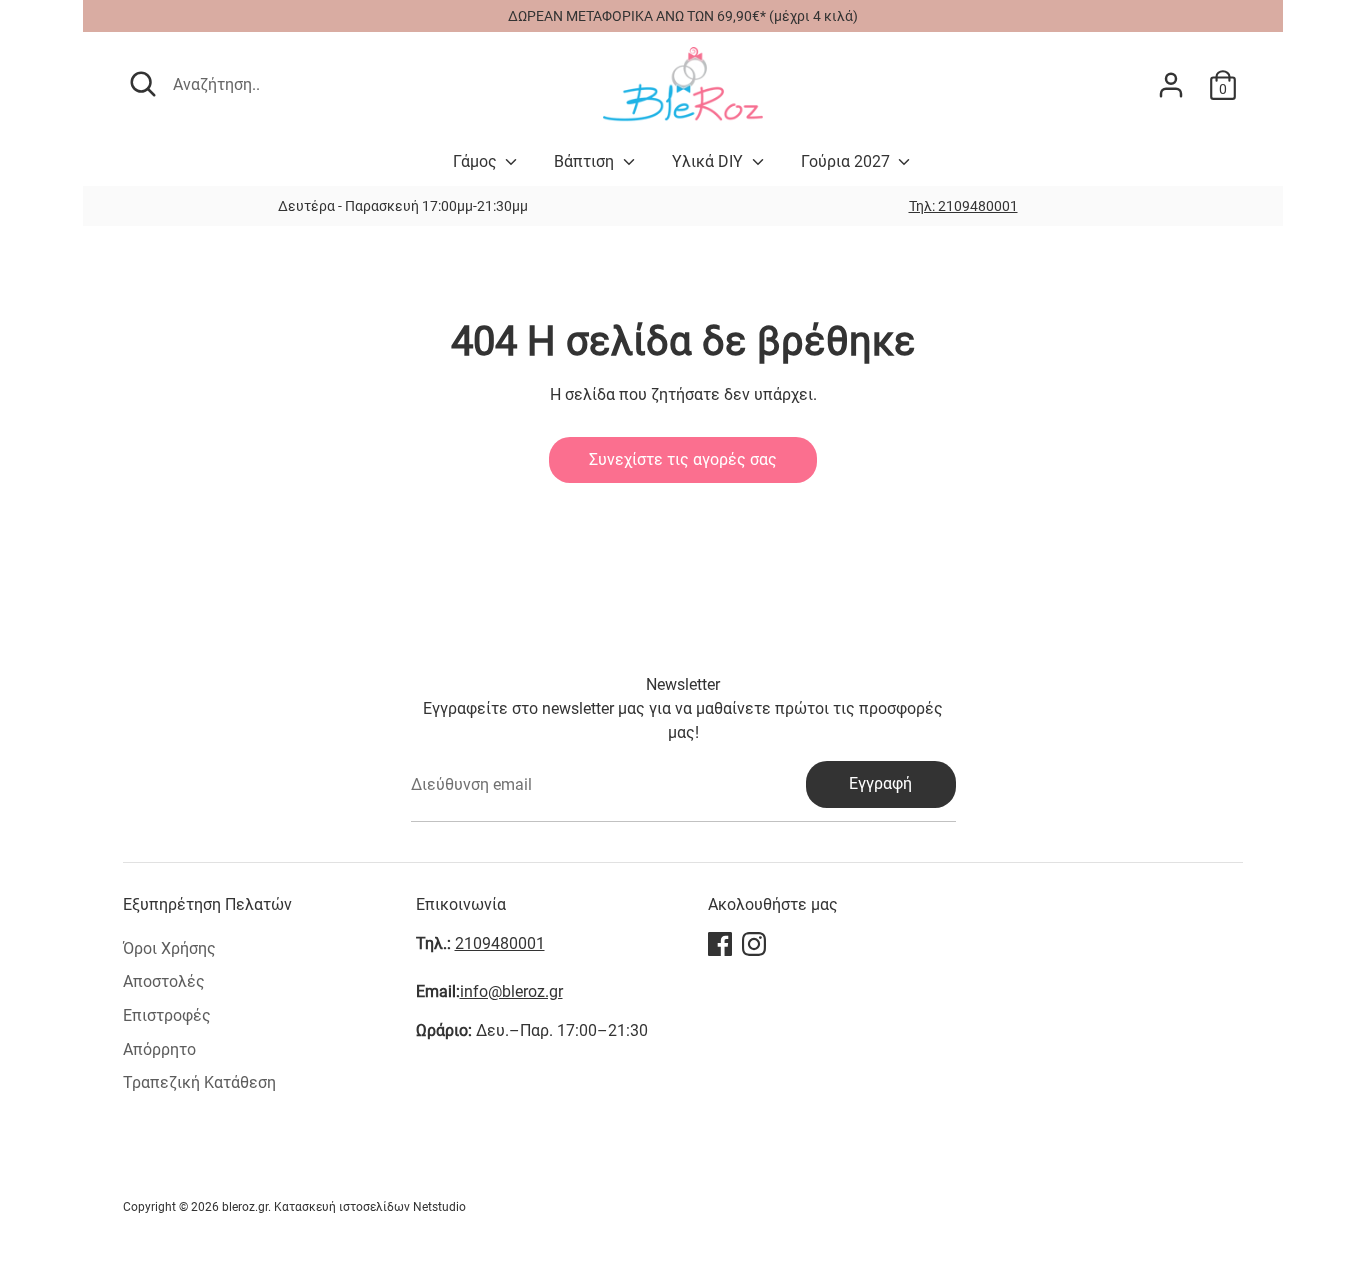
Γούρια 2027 (847, 161)
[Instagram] (754, 944)
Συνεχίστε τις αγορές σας (683, 459)
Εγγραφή (880, 783)
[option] (963, 206)
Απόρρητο (159, 1049)
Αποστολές (164, 981)
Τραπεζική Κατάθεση (199, 1082)
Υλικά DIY (709, 161)
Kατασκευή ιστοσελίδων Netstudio (370, 1207)
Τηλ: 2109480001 (963, 206)
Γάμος (477, 161)
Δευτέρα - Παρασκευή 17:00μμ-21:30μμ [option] (403, 206)
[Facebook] (720, 944)
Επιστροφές (167, 1015)
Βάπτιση (586, 161)
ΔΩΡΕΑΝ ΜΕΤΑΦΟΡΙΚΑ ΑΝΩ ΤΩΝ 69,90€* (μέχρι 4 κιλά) (683, 16)
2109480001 (500, 943)
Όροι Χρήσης (169, 948)
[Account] (1171, 85)
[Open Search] (143, 84)
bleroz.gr (245, 1207)
